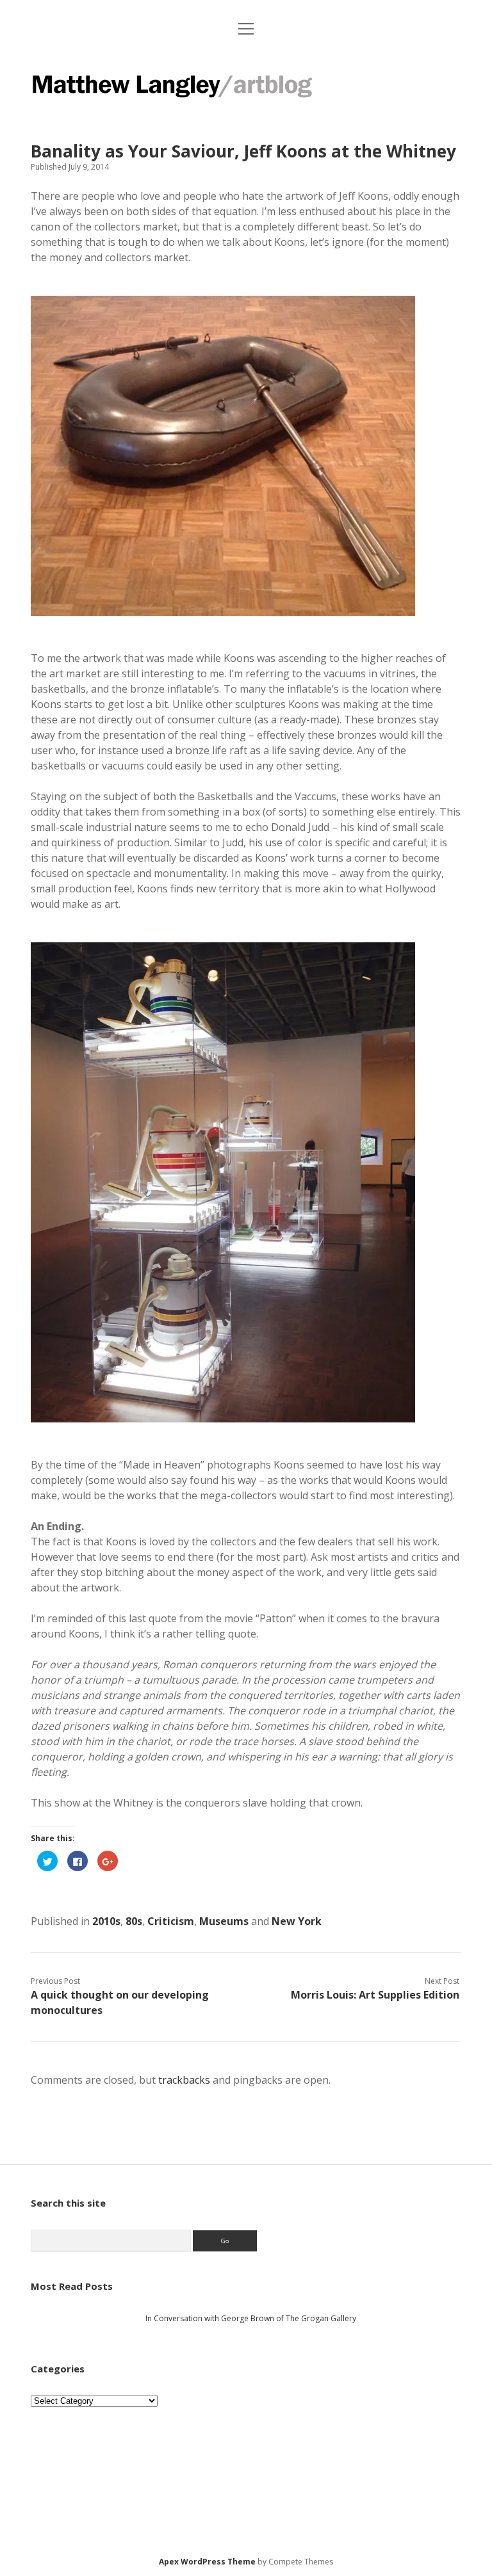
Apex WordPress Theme (207, 2562)
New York (297, 1921)
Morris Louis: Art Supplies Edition (375, 1995)
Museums (224, 1921)
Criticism (171, 1921)
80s (134, 1921)
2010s (106, 1921)
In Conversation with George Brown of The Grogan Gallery (251, 2318)
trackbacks (184, 2080)
